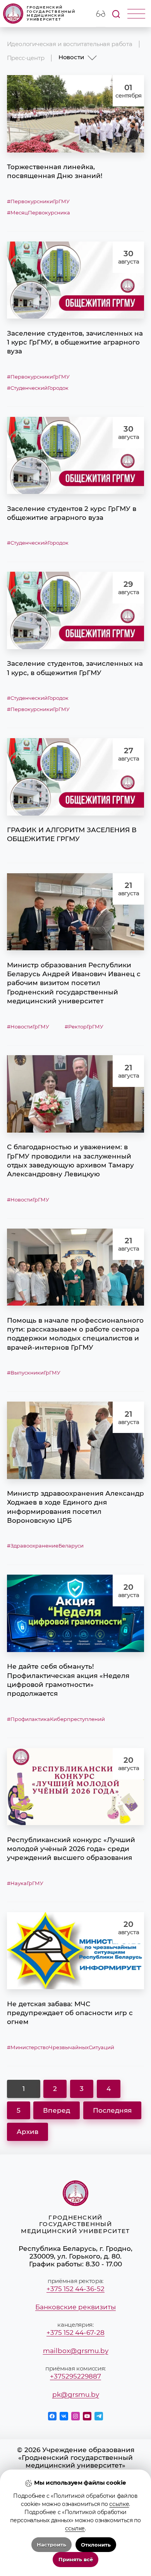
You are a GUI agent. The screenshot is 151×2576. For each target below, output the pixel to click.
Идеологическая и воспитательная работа (70, 44)
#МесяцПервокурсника (39, 213)
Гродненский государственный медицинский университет (51, 13)
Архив (27, 2132)
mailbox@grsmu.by (76, 2351)
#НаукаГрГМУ (25, 1883)
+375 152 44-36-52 (75, 2289)
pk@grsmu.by (76, 2394)
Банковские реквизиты (75, 2307)
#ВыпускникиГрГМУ (34, 1373)
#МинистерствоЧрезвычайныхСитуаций (61, 2047)
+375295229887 (75, 2376)
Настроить (51, 2545)
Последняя (112, 2110)
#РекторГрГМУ (84, 1027)
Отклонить (96, 2545)
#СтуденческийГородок (38, 388)
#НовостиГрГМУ (28, 1027)
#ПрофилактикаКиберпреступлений (56, 1719)
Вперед (57, 2110)
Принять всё (76, 2560)
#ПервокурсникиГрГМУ (38, 201)
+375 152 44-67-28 (75, 2333)
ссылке (119, 2504)
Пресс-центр (26, 58)
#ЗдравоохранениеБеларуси (45, 1546)
